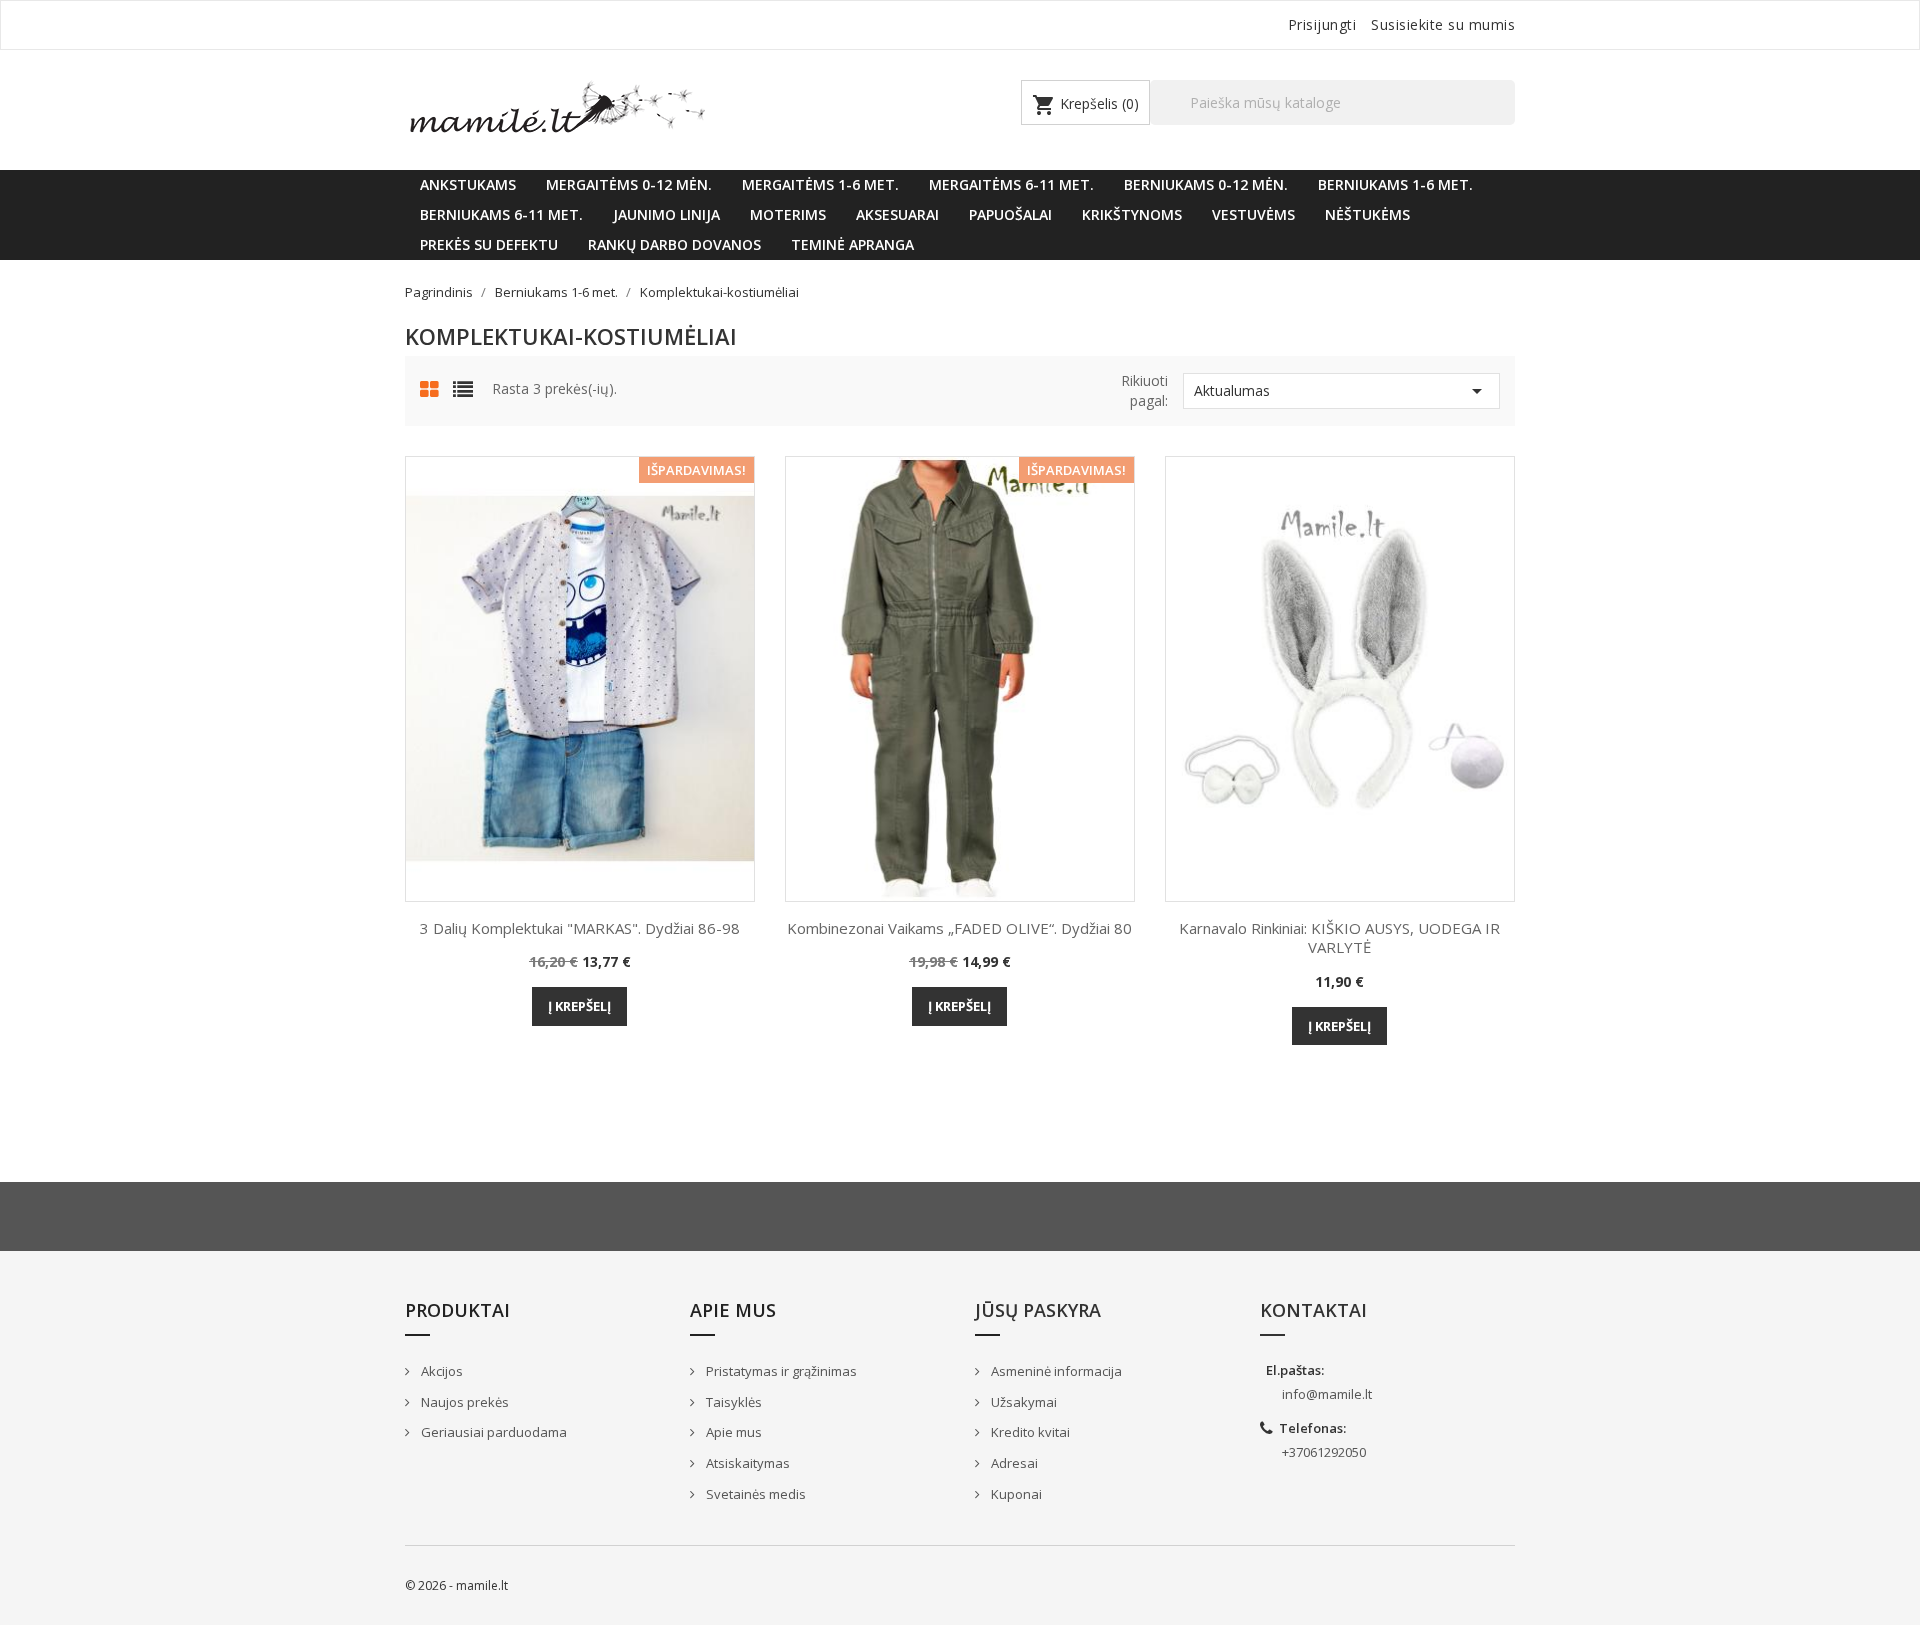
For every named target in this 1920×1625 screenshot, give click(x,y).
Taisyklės (732, 1402)
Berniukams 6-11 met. (501, 214)
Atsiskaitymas (746, 1463)
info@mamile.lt (1327, 1394)
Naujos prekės (463, 1402)
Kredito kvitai (1029, 1432)
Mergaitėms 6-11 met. (1011, 184)
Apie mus (732, 1432)
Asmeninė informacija (1055, 1371)
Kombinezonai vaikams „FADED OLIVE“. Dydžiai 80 (959, 928)
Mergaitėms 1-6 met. (820, 184)
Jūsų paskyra (1038, 1310)
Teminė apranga (852, 244)
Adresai (1013, 1463)
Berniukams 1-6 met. (1395, 184)
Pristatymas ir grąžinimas (780, 1371)
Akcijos (440, 1371)
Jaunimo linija (666, 214)
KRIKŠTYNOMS (1132, 214)
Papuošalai (1010, 214)
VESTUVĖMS (1253, 214)
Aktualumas (1341, 391)
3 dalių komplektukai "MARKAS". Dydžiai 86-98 (580, 928)
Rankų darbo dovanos (674, 244)
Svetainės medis (754, 1494)
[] (1507, 124)
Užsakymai (1022, 1402)
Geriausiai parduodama (492, 1432)
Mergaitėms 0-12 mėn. (629, 184)
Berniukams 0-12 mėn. (1206, 184)
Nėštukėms (1367, 214)
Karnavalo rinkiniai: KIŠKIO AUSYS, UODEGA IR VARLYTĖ (1339, 938)
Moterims (788, 214)
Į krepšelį (579, 1006)
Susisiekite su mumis (1443, 24)
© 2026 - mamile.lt (456, 1585)
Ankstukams (468, 184)
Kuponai (1015, 1494)
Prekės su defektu (489, 244)
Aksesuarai (897, 214)
